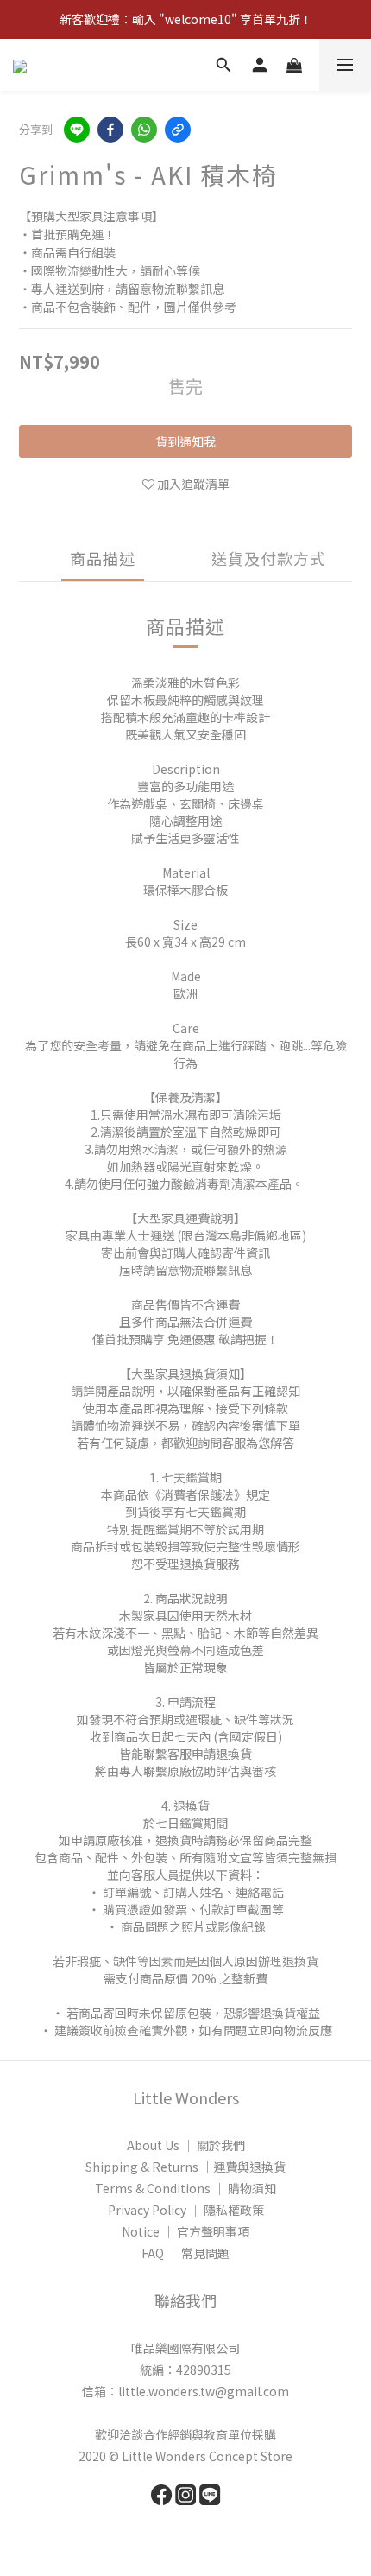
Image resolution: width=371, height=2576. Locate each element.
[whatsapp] (144, 130)
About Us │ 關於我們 (186, 2145)
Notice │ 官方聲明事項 (185, 2231)
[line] (77, 130)
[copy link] (178, 130)
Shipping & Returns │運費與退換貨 (185, 2167)
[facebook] (110, 130)
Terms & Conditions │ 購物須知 (185, 2188)
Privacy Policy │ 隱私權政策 (186, 2210)
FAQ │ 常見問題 (185, 2253)
